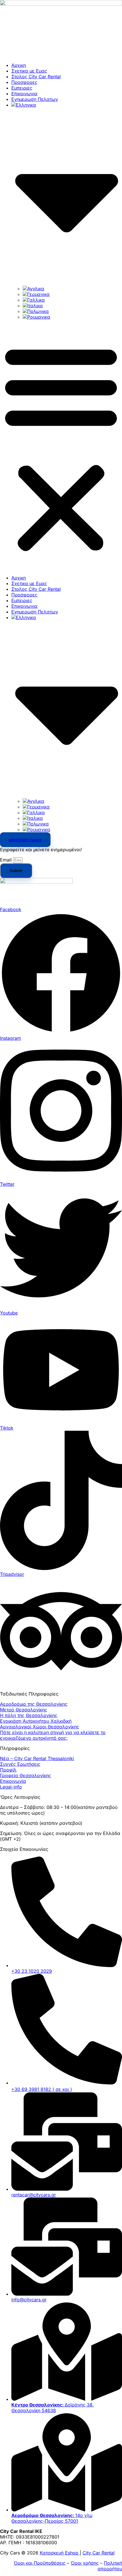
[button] (61, 447)
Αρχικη (19, 65)
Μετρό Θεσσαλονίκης (24, 1710)
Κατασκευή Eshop (60, 2553)
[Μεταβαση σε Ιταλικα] (33, 306)
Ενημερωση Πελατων (35, 99)
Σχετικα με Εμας (29, 71)
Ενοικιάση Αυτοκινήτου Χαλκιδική (36, 1721)
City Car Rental (99, 2553)
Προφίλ (8, 1770)
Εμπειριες (22, 88)
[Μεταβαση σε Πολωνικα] (36, 311)
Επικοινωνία (13, 1781)
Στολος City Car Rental (36, 77)
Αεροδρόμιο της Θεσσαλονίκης (34, 1704)
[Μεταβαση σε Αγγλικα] (33, 289)
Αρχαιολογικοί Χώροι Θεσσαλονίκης (40, 1727)
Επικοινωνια (24, 94)
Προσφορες (24, 82)
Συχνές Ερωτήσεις (20, 1764)
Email (7, 860)
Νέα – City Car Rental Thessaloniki (37, 1758)
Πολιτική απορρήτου (110, 2566)
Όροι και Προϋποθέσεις (40, 2563)
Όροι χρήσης (85, 2563)
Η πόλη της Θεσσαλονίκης (29, 1715)
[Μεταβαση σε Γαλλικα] (34, 300)
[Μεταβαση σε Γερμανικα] (36, 294)
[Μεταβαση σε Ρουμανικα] (36, 317)
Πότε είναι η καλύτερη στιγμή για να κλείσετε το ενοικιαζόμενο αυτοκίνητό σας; (53, 1735)
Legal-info (11, 1787)
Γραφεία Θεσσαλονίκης (26, 1775)
